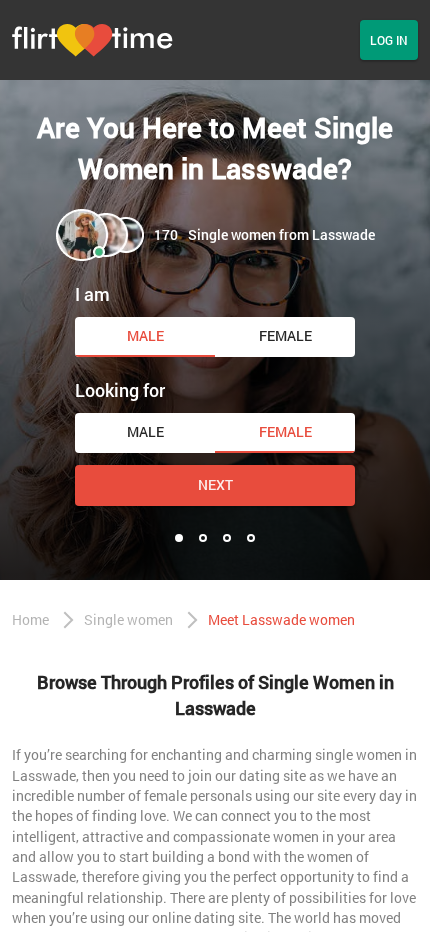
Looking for (120, 390)
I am (92, 294)
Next (215, 484)
